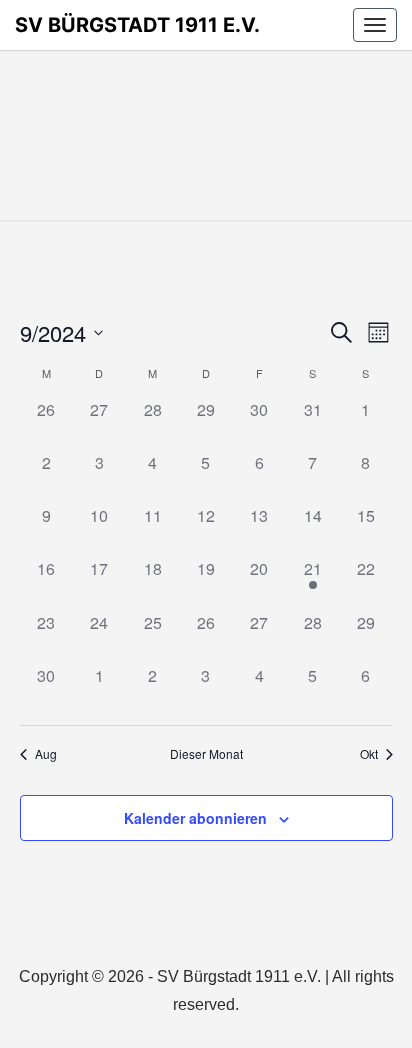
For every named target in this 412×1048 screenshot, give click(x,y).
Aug (46, 754)
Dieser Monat (206, 754)
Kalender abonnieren (195, 818)
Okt (369, 754)
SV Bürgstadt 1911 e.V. (137, 25)
